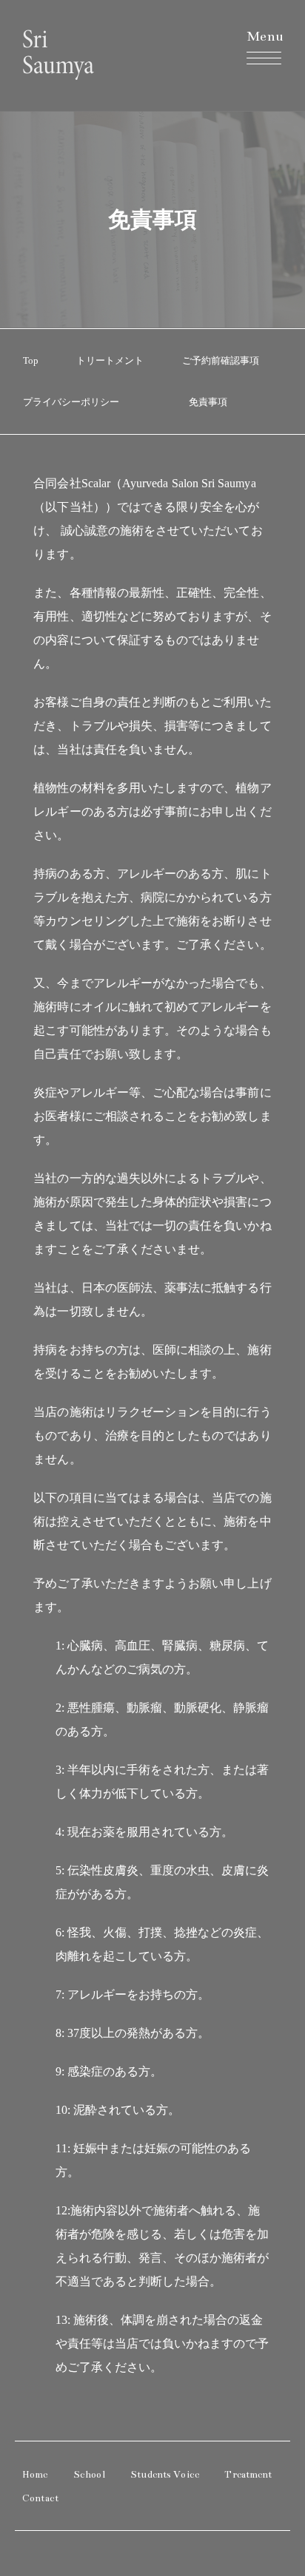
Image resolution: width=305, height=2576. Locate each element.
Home (35, 2475)
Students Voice (165, 2475)
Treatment (248, 2475)
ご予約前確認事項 (221, 360)
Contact (40, 2498)
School (89, 2475)
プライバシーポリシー (71, 402)
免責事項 (208, 402)
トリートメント (110, 360)
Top (31, 360)
